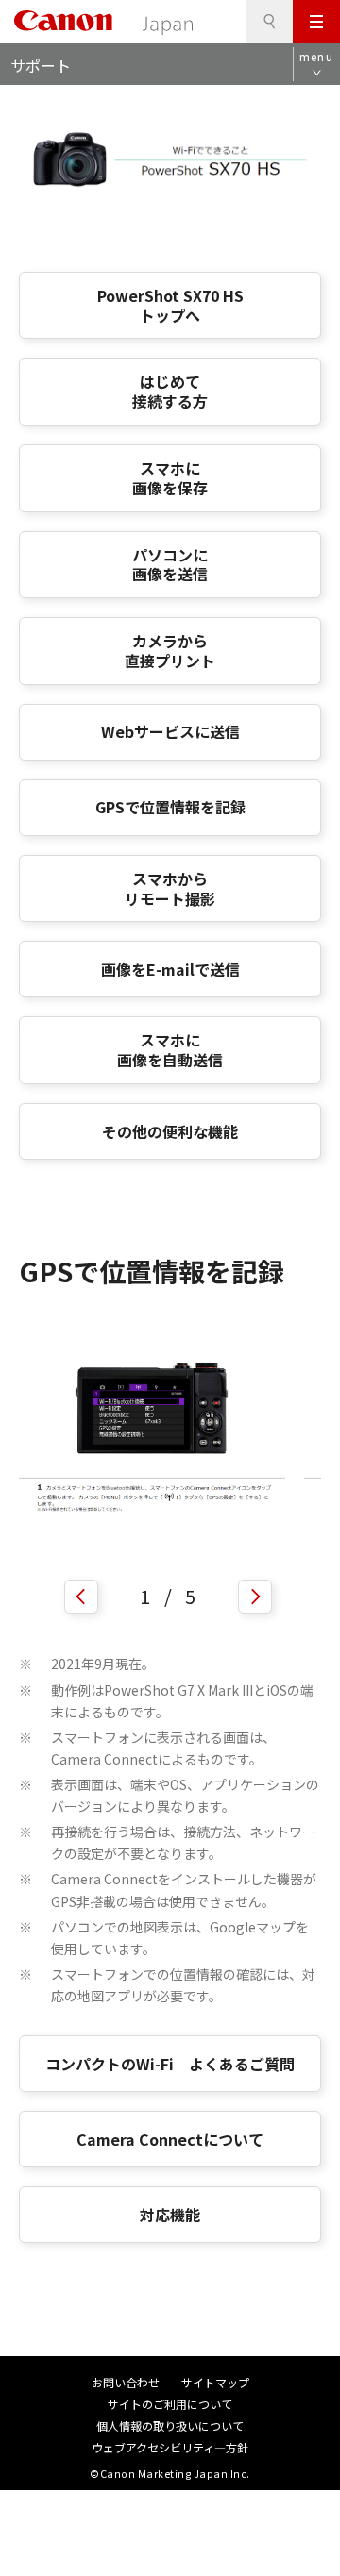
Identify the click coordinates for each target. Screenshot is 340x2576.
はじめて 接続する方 (170, 391)
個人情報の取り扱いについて (170, 2425)
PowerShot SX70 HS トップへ (170, 305)
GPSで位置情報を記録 (170, 807)
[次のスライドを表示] (255, 1597)
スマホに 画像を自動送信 (170, 1050)
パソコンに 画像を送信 (170, 565)
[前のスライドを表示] (81, 1597)
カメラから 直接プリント (170, 651)
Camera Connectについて (170, 2139)
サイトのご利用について (170, 2404)
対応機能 (170, 2215)
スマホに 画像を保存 (170, 478)
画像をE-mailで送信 (170, 969)
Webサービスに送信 (170, 731)
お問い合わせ (126, 2382)
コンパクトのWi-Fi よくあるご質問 (170, 2064)
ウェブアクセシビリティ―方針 (170, 2447)
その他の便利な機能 (170, 1131)
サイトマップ (215, 2382)
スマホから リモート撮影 (170, 888)
